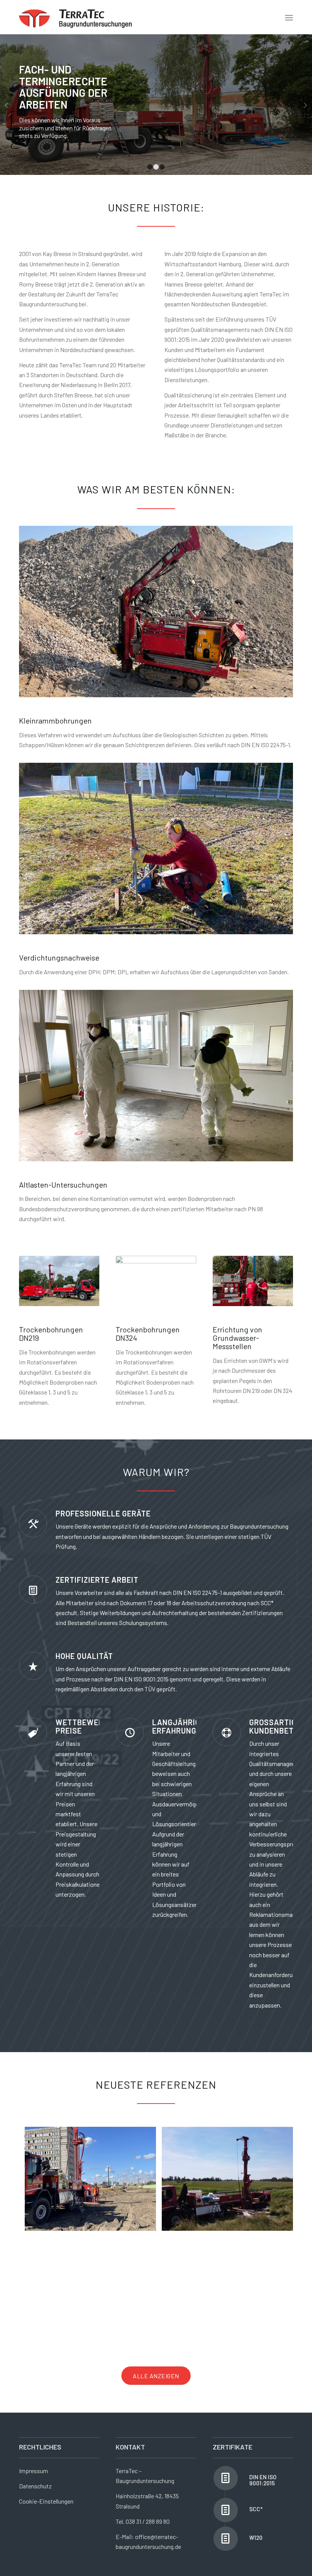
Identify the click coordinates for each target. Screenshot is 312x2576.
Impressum (33, 2471)
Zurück (7, 105)
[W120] (226, 2539)
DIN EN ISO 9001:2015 (263, 2480)
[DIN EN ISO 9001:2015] (226, 2478)
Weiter (305, 105)
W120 (256, 2538)
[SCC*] (226, 2510)
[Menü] (289, 17)
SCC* (256, 2509)
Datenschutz (35, 2486)
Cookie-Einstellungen (46, 2501)
